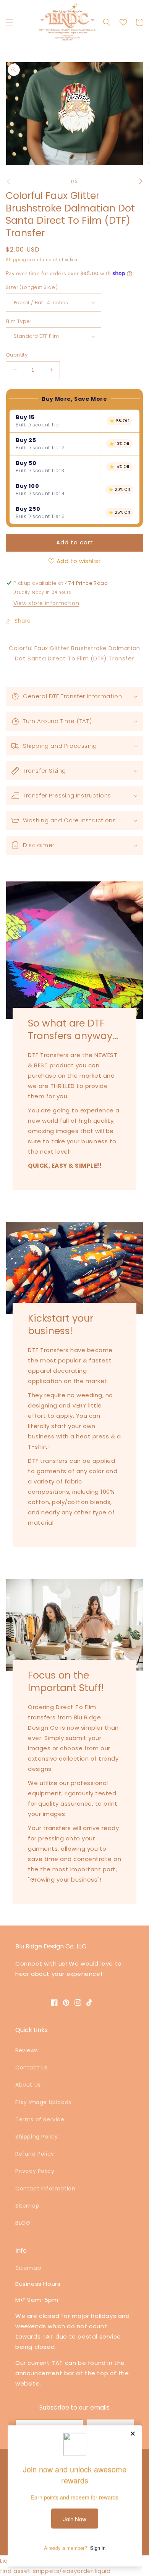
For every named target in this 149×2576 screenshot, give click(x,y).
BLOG (23, 2223)
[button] (10, 22)
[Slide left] (8, 181)
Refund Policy (35, 2154)
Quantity (17, 355)
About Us (28, 2085)
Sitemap (27, 2206)
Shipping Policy (37, 2137)
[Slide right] (141, 181)
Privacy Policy (35, 2171)
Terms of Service (40, 2119)
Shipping (16, 260)
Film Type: (19, 321)
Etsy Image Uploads (43, 2102)
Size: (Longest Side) (32, 287)
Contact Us (32, 2068)
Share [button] (23, 621)
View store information (46, 603)
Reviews (27, 2050)
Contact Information (45, 2189)
